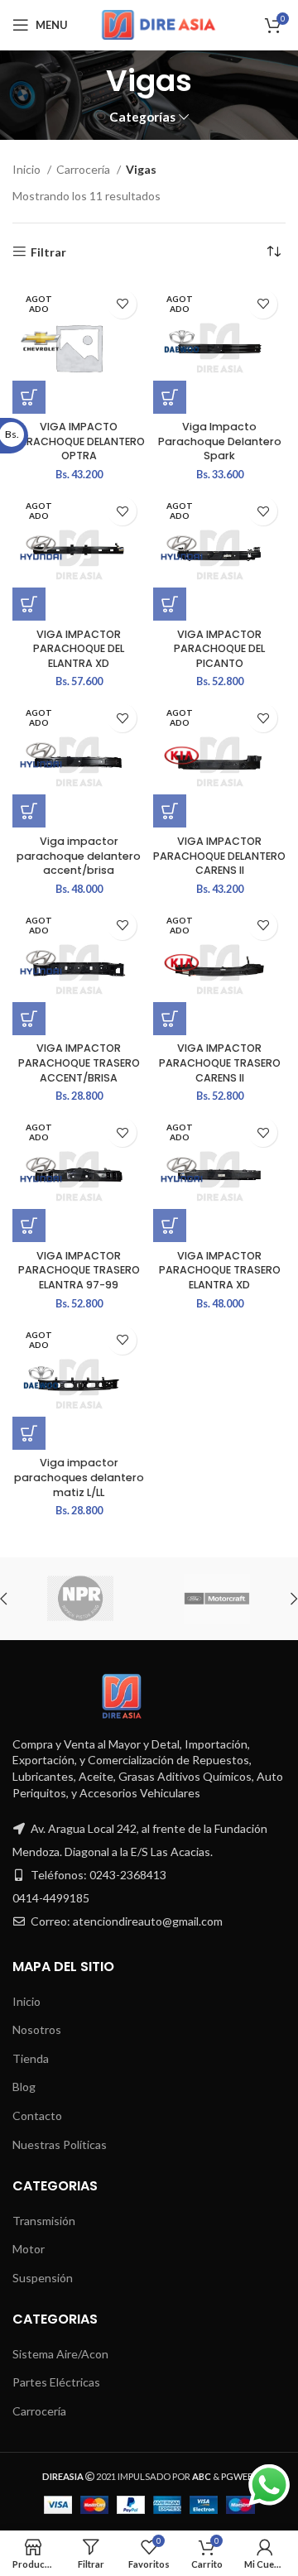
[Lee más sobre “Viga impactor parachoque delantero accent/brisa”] (29, 811)
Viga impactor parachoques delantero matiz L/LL (79, 1477)
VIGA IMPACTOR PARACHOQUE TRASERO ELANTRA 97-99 (79, 1270)
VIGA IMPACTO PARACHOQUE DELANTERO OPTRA (79, 441)
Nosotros (37, 2029)
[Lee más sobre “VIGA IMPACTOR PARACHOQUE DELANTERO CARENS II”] (170, 811)
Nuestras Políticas (60, 2144)
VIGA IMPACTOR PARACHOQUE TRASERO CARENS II (220, 1063)
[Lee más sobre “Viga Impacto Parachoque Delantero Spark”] (170, 397)
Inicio (28, 169)
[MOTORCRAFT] (216, 1599)
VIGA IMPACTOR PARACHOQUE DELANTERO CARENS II (219, 856)
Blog (24, 2087)
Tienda (31, 2058)
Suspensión (43, 2278)
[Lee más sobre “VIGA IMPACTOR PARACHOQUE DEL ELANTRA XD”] (29, 604)
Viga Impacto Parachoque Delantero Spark (220, 441)
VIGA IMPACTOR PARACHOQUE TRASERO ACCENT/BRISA (79, 1063)
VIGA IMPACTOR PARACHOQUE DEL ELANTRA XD (79, 649)
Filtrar (48, 252)
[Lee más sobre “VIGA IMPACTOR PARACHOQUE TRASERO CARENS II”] (170, 1019)
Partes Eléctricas (56, 2382)
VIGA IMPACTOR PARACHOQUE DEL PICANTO (219, 649)
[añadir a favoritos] (122, 304)
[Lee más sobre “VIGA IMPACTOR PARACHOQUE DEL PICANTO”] (170, 604)
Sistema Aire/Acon (60, 2354)
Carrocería (84, 169)
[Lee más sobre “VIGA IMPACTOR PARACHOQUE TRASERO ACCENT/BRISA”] (29, 1019)
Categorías (142, 117)
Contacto (37, 2115)
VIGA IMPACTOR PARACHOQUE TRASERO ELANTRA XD (220, 1270)
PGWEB (238, 2476)
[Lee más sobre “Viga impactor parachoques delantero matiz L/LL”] (29, 1433)
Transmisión (44, 2221)
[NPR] (80, 1599)
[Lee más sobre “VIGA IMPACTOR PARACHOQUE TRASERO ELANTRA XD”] (170, 1226)
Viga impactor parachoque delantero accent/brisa (79, 856)
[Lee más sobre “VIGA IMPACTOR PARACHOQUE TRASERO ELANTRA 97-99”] (29, 1226)
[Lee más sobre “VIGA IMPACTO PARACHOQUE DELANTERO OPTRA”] (29, 397)
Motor (29, 2249)
